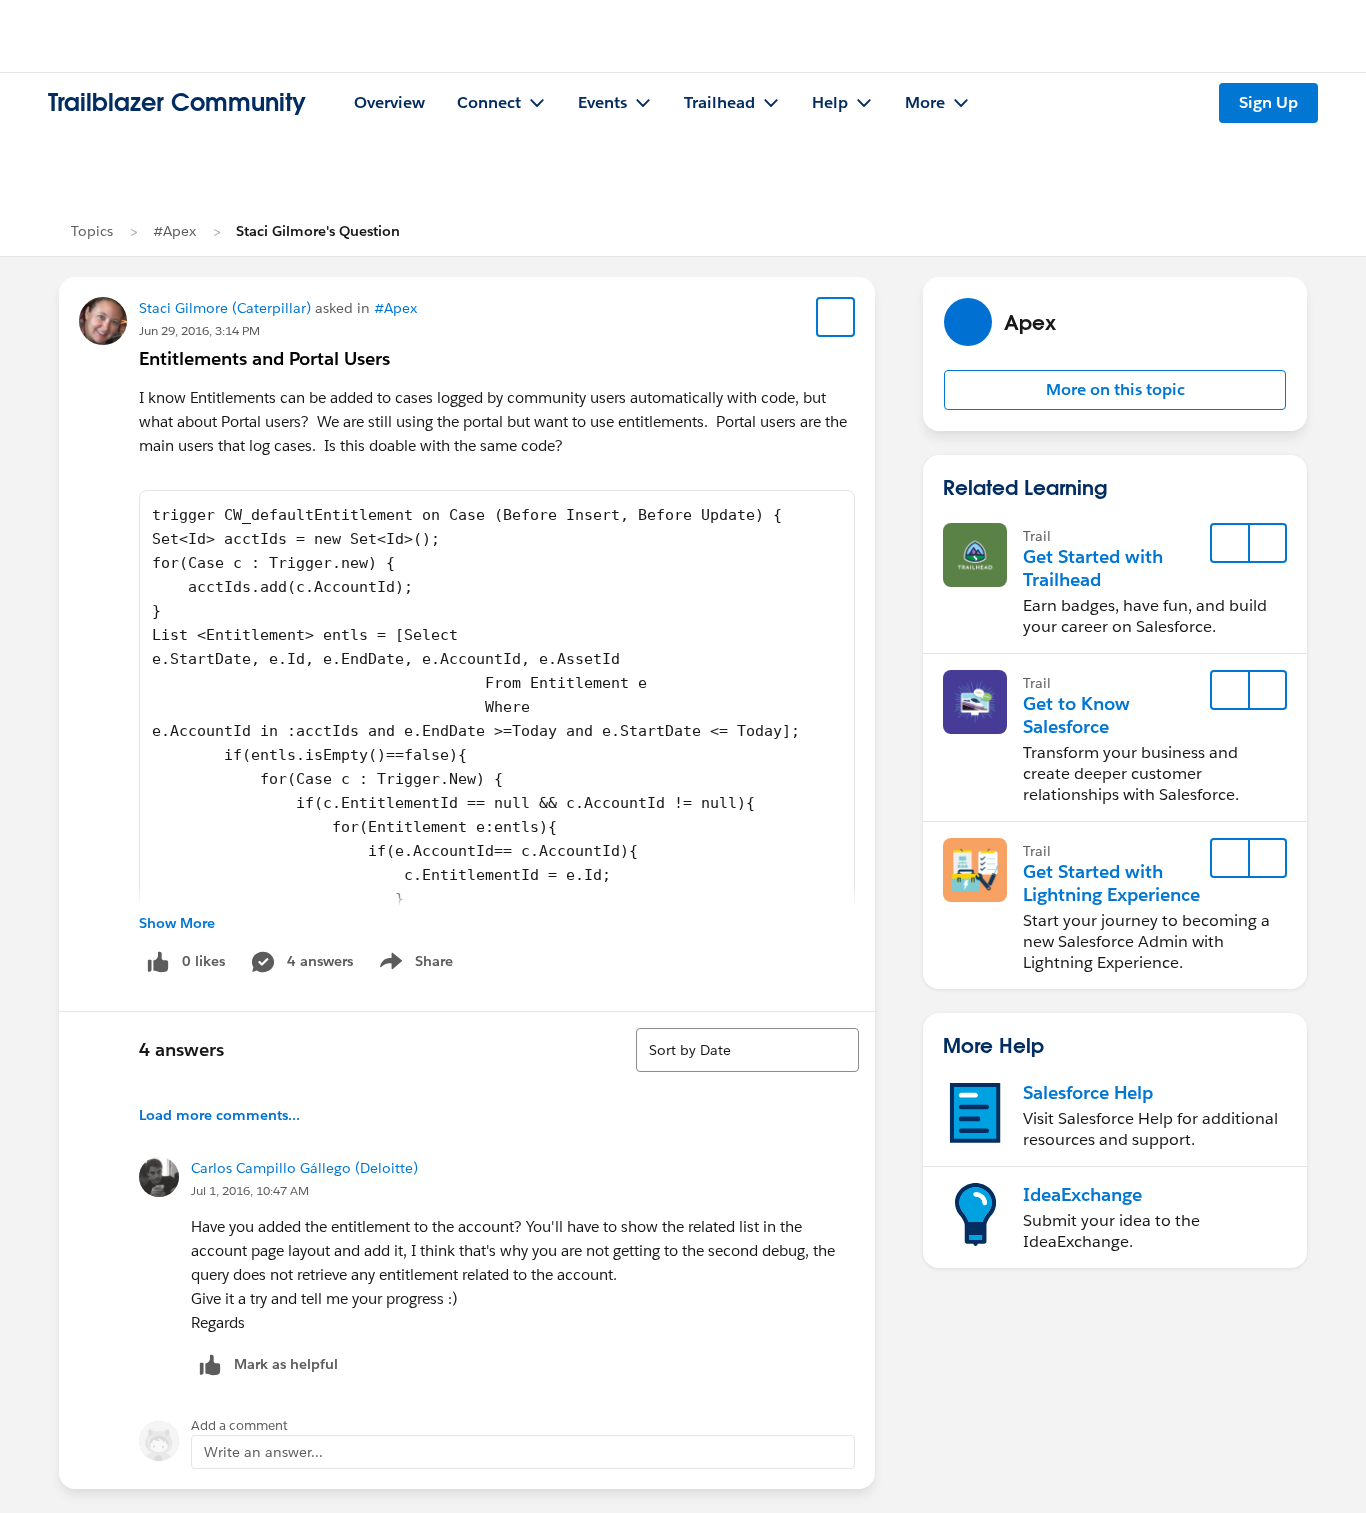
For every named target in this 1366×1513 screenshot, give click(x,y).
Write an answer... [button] (263, 1452)
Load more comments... (219, 1115)
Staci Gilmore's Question (318, 231)
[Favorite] (836, 317)
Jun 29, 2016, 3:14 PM (199, 330)
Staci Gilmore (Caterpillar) (225, 308)
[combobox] (747, 1050)
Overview (389, 102)
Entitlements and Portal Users (264, 358)
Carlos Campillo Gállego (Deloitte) (304, 1168)
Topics (92, 231)
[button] (1115, 390)
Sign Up (1268, 102)
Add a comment (239, 1425)
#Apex (174, 231)
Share (413, 965)
